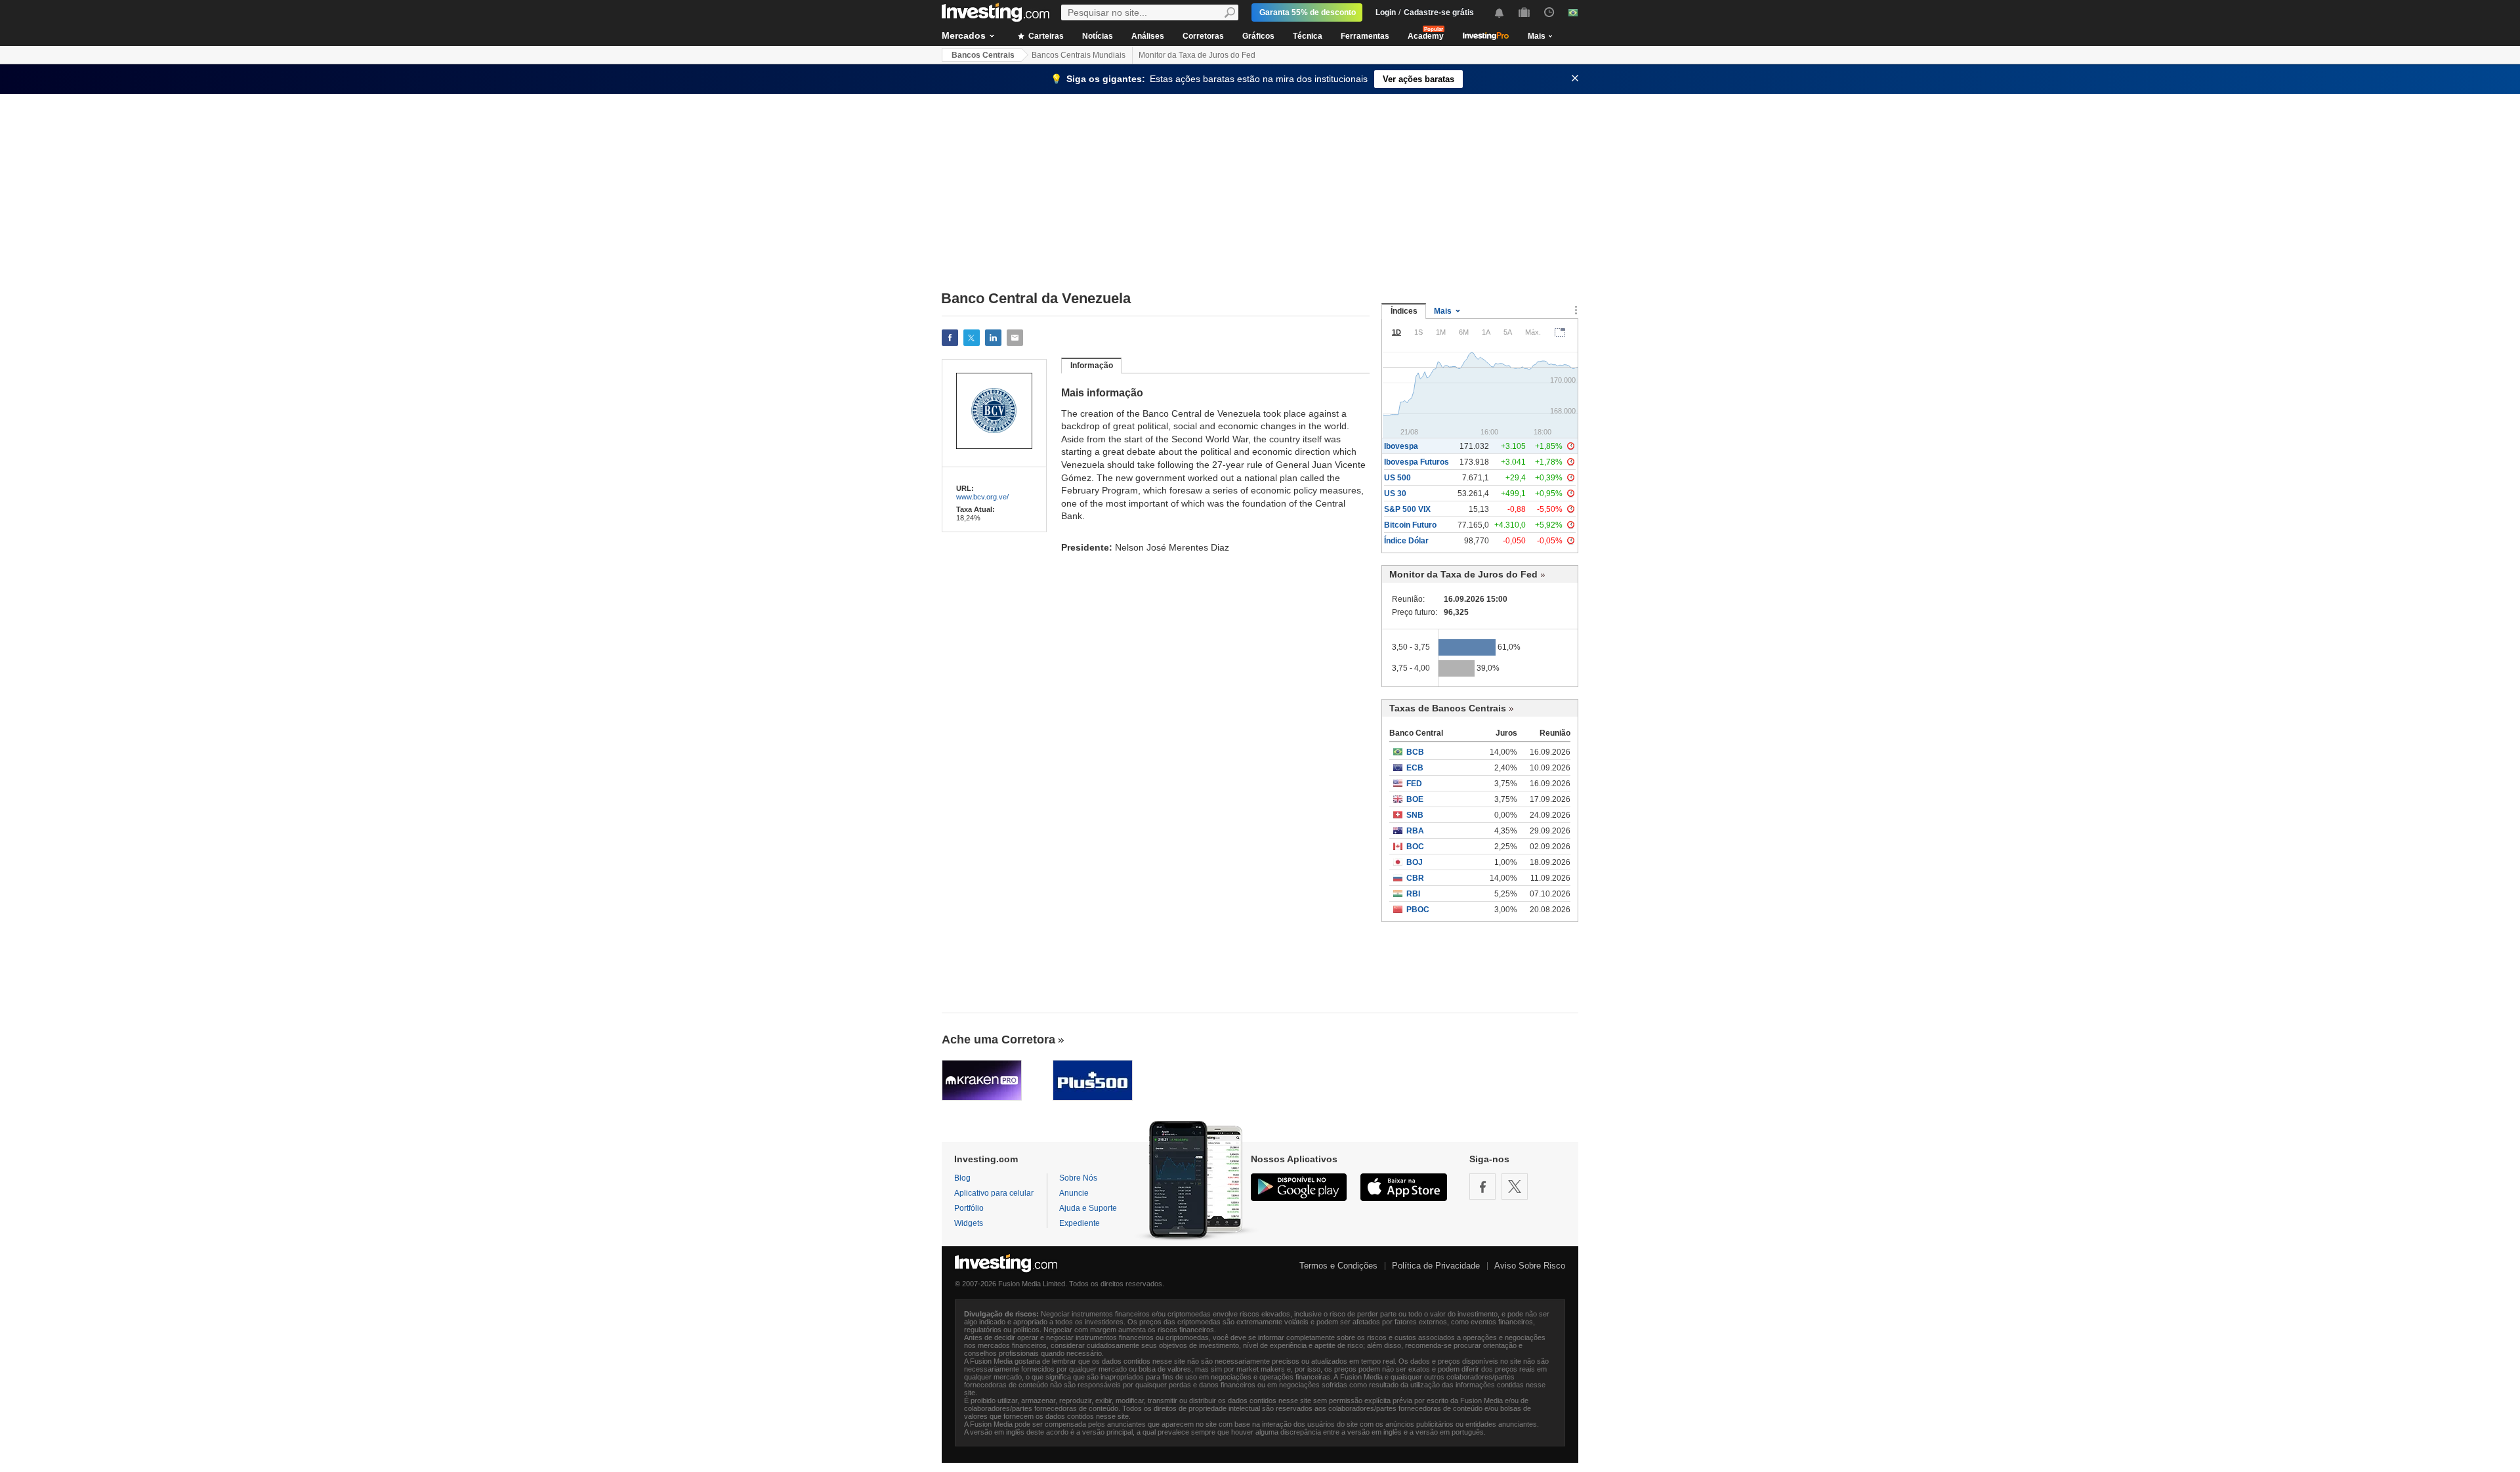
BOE (1415, 799)
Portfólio (969, 1208)
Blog (962, 1178)
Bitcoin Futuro (1410, 525)
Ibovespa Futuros (1417, 462)
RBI (1413, 894)
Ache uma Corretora (998, 1040)
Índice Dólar (1406, 541)
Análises (1148, 36)
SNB (1415, 815)
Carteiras (1045, 36)
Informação (1092, 366)
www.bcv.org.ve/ (982, 497)
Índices (1404, 311)
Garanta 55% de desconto (1308, 12)
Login (1386, 12)
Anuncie (1074, 1193)
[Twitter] (1515, 1187)
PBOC (1418, 910)
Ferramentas (1365, 36)
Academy (1426, 36)
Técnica (1308, 36)
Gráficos (1258, 36)
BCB (1415, 752)
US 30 (1395, 494)
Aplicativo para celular (994, 1193)
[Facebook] (1482, 1187)
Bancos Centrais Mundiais (1079, 55)
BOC (1415, 847)
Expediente (1080, 1223)
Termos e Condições (1338, 1266)
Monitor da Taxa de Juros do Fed (1197, 55)
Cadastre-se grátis (1439, 12)
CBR (1415, 878)
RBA (1415, 831)
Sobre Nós (1078, 1178)
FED (1414, 784)
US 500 (1397, 478)
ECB (1415, 768)
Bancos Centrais (983, 55)
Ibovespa (1401, 446)
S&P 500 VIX (1407, 509)
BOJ (1415, 862)
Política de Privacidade (1436, 1266)
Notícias (1098, 36)
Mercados (964, 35)
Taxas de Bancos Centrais (1448, 708)
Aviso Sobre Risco (1530, 1266)
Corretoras (1203, 36)
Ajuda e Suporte (1088, 1208)
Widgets (969, 1223)
